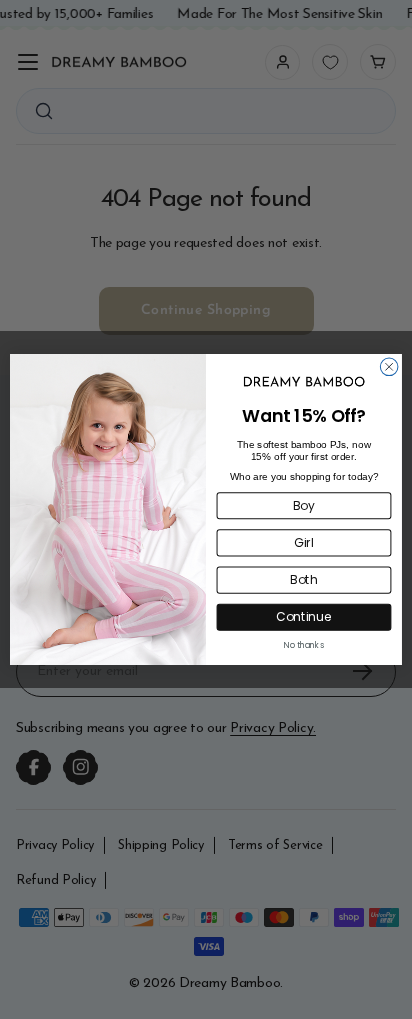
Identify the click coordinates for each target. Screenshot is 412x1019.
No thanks (304, 645)
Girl (304, 542)
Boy (304, 505)
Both (304, 580)
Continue (304, 617)
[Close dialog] (389, 367)
